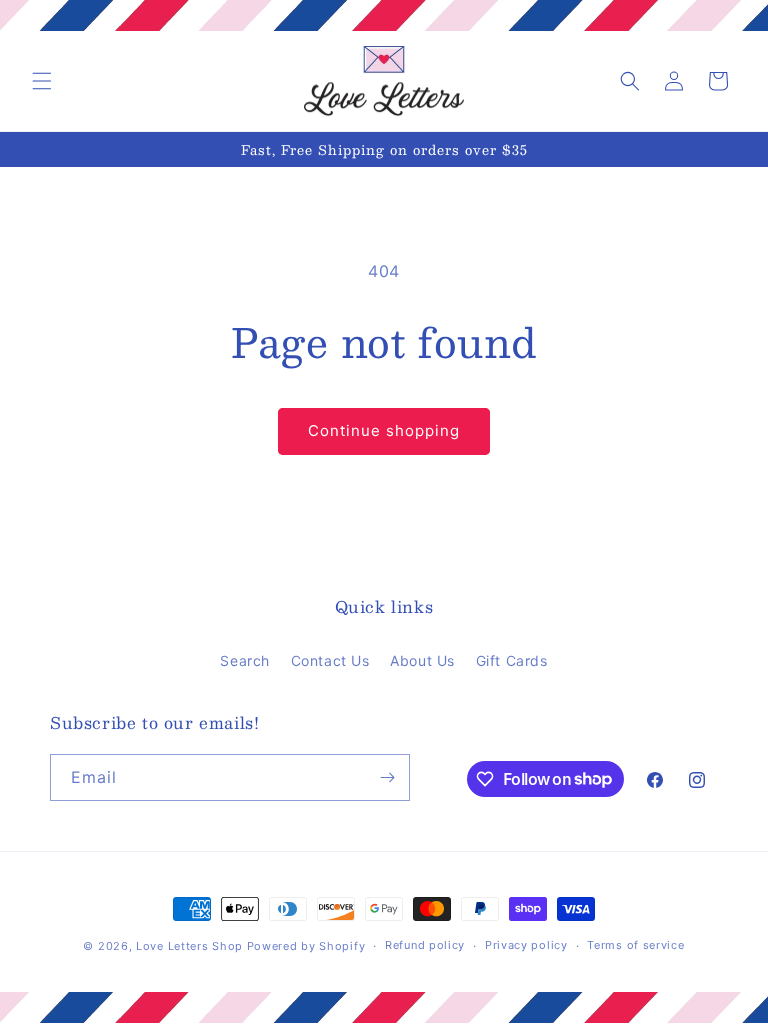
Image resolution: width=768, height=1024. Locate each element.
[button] (42, 81)
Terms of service (635, 945)
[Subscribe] (387, 777)
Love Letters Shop (189, 946)
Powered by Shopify (306, 946)
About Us (422, 660)
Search (245, 660)
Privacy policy (526, 945)
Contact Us (330, 660)
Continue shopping (384, 430)
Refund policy (425, 945)
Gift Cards (512, 660)
